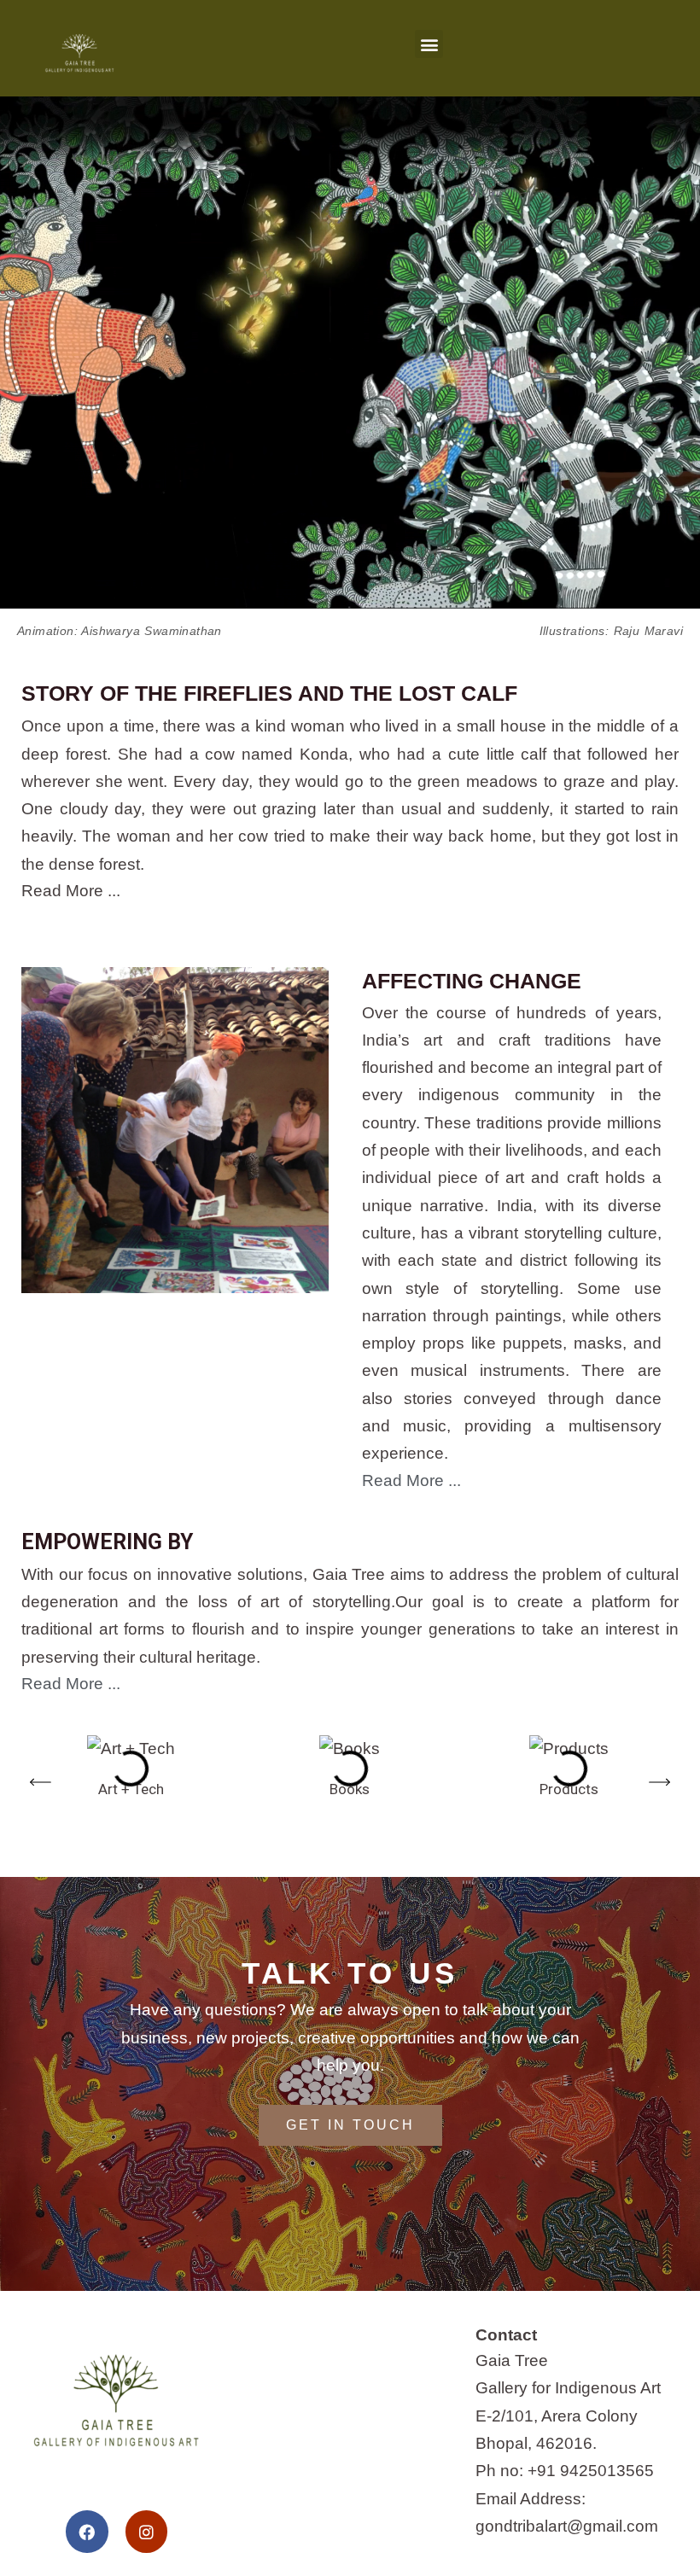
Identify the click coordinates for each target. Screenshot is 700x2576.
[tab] (350, 891)
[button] (429, 44)
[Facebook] (87, 2531)
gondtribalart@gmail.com (567, 2526)
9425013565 (607, 2471)
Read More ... (71, 891)
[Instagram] (146, 2531)
